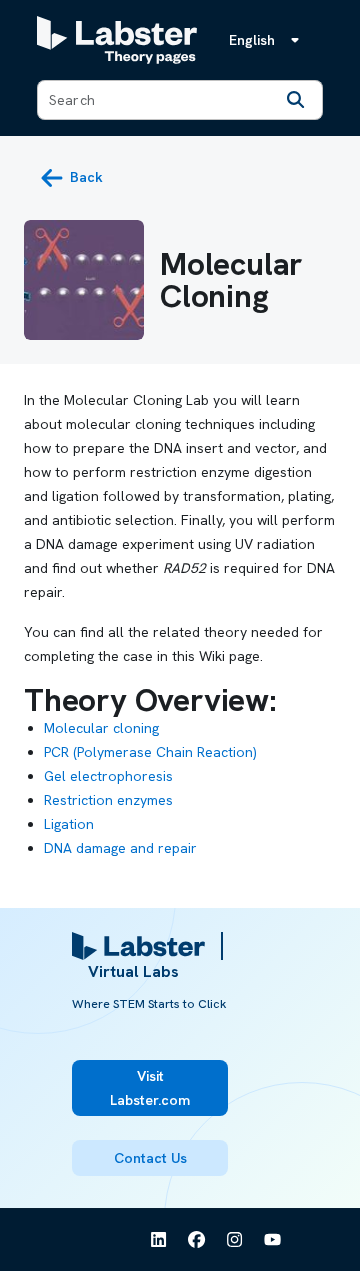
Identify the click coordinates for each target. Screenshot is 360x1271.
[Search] (296, 100)
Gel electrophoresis (108, 776)
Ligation (69, 824)
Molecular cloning (101, 728)
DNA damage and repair (120, 848)
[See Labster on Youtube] (273, 1240)
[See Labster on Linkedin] (159, 1240)
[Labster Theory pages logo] (117, 40)
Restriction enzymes (108, 800)
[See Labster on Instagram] (235, 1240)
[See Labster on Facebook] (197, 1240)
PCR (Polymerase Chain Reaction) (150, 752)
